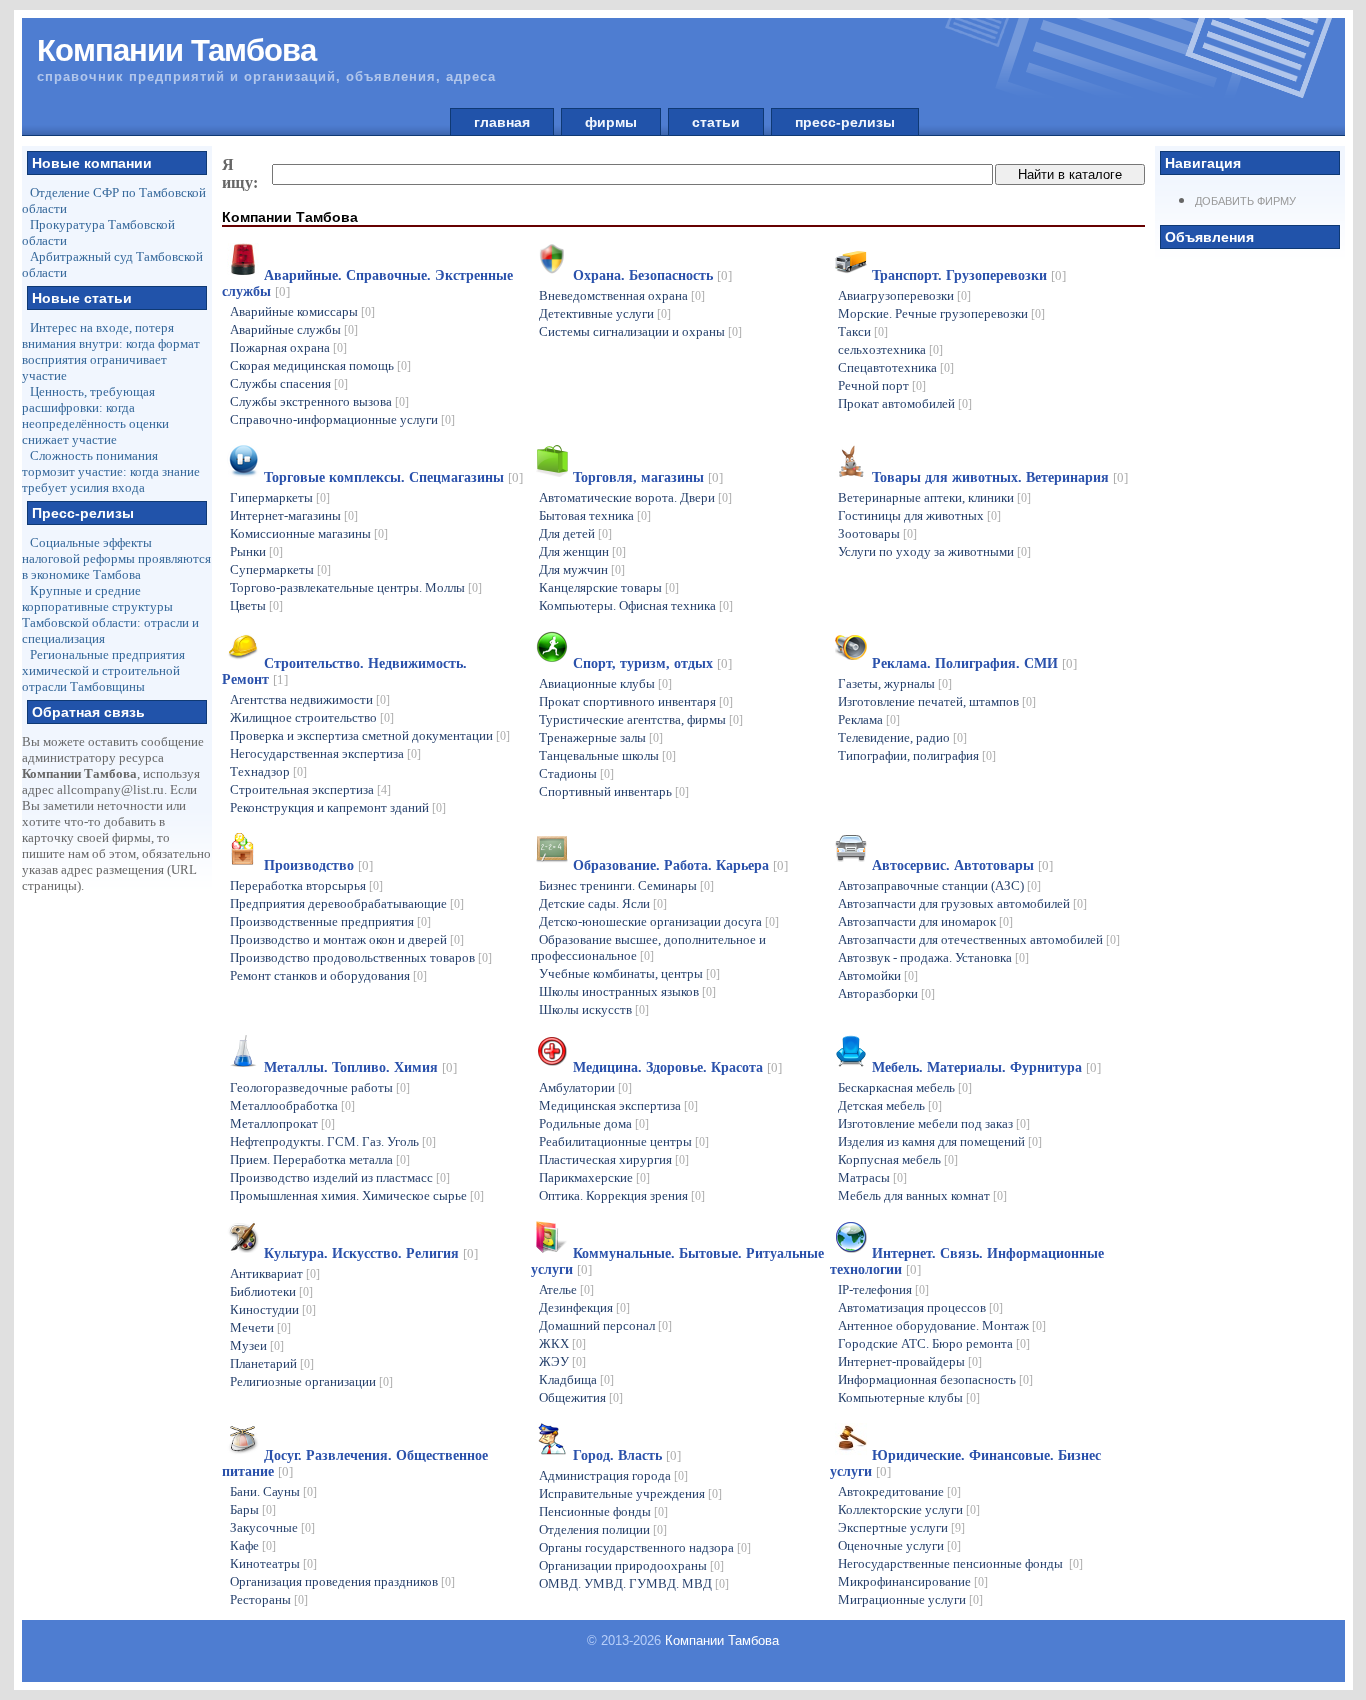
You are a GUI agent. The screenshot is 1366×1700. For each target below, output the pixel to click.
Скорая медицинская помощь (320, 365)
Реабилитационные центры (624, 1141)
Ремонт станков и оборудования (328, 975)
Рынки (256, 551)
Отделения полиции (603, 1529)
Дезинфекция (584, 1307)
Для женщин (582, 551)
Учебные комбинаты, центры (629, 973)
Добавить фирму (1245, 201)
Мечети (260, 1327)
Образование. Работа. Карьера (680, 865)
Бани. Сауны (273, 1491)
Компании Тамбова (722, 1640)
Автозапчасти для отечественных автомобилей (979, 939)
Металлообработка (292, 1105)
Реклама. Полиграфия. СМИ (974, 663)
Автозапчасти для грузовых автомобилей (962, 903)
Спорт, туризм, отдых (652, 663)
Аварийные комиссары (302, 311)
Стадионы (576, 773)
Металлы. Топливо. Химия (360, 1067)
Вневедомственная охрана (622, 295)
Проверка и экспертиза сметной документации (370, 735)
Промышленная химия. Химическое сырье (357, 1195)
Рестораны (269, 1599)
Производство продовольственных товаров (361, 957)
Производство (318, 865)
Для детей (575, 533)
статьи (716, 122)
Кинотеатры (273, 1563)
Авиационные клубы (605, 683)
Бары (253, 1509)
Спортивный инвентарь (614, 791)
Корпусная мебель (898, 1159)
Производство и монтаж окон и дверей (347, 939)
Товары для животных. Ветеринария (1000, 477)
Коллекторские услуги (909, 1509)
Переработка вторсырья (306, 885)
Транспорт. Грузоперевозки (969, 275)
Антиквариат (275, 1273)
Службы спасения (289, 383)
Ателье (566, 1289)
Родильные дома (594, 1123)
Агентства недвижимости (310, 699)
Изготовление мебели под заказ (934, 1123)
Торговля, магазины (648, 477)
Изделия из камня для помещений (940, 1141)
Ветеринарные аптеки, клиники (934, 497)
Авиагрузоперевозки (904, 295)
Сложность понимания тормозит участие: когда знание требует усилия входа (111, 471)
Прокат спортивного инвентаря (636, 701)
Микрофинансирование (913, 1581)
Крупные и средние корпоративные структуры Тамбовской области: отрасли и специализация (110, 614)
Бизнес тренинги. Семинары (626, 885)
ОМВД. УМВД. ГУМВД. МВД (634, 1583)
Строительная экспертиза (310, 789)
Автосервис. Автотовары (962, 865)
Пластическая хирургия (614, 1159)
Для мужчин (582, 569)
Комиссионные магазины (309, 533)
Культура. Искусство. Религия (371, 1253)
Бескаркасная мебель (905, 1087)
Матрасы (872, 1177)
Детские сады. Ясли (603, 903)
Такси (863, 331)
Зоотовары (877, 533)
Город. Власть (627, 1455)
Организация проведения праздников (342, 1581)
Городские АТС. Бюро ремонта (934, 1343)
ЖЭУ (562, 1361)
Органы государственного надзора (645, 1547)
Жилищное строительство (312, 717)
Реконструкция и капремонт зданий (338, 807)
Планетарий (272, 1363)
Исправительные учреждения (630, 1493)
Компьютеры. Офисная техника (636, 605)
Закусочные (272, 1527)
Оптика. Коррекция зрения (622, 1195)
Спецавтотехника (896, 367)
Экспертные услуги (901, 1527)
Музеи (257, 1345)
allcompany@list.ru (110, 789)
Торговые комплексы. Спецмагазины (393, 477)
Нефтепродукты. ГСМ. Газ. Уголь (333, 1141)
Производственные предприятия (330, 921)
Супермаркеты (280, 569)
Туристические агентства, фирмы (641, 719)
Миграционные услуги (910, 1599)
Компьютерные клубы (909, 1397)
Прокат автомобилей (905, 403)
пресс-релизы (845, 122)
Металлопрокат (282, 1123)
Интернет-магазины (294, 515)
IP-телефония (883, 1289)
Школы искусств (594, 1009)
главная (502, 122)
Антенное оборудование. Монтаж (942, 1325)
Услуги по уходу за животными (934, 551)
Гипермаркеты (280, 497)
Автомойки (878, 975)
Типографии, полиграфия (917, 755)
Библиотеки (271, 1291)
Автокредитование (899, 1491)
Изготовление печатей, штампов (937, 701)
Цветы (256, 605)
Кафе (253, 1545)
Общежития (581, 1397)
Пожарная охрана (288, 347)
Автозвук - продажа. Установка (933, 957)
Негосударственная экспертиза (325, 753)
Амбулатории (585, 1087)
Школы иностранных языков (627, 991)
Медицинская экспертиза (618, 1105)
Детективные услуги (605, 313)
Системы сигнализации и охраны (640, 331)
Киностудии (273, 1309)
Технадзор (268, 771)
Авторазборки (886, 993)
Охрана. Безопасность (652, 275)
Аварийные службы (294, 329)
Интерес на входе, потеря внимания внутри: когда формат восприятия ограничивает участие (111, 351)
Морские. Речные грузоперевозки (941, 313)
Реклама (869, 719)
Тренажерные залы (601, 737)
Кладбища (576, 1379)
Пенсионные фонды (603, 1511)
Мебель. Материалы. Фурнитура (986, 1067)
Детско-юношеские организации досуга (659, 921)
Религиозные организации (311, 1381)
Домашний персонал (605, 1325)
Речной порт (882, 385)
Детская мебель (890, 1105)
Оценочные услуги (899, 1545)
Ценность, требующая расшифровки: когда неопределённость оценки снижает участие (95, 415)
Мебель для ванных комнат (922, 1195)
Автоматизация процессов (920, 1307)
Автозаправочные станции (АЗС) (939, 885)
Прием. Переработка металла (320, 1159)
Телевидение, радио (902, 737)
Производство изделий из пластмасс (340, 1177)
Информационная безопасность (935, 1379)
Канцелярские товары (609, 587)
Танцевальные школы (607, 755)
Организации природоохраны (631, 1565)
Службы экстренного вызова (319, 401)
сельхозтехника (890, 349)
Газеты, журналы (895, 683)
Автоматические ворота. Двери (635, 497)
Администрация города (613, 1475)
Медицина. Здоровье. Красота (677, 1067)
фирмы (611, 122)
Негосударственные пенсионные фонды (960, 1563)
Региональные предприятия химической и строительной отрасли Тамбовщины (103, 670)
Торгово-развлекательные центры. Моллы (356, 587)
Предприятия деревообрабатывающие (347, 903)
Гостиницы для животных (919, 515)
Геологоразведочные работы (320, 1087)
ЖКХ (562, 1343)
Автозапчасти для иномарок (925, 921)
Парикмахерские (594, 1177)
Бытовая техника (595, 515)
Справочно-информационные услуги (342, 419)
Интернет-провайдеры (910, 1361)
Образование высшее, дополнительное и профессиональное (648, 947)
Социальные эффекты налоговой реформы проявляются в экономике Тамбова (116, 558)
